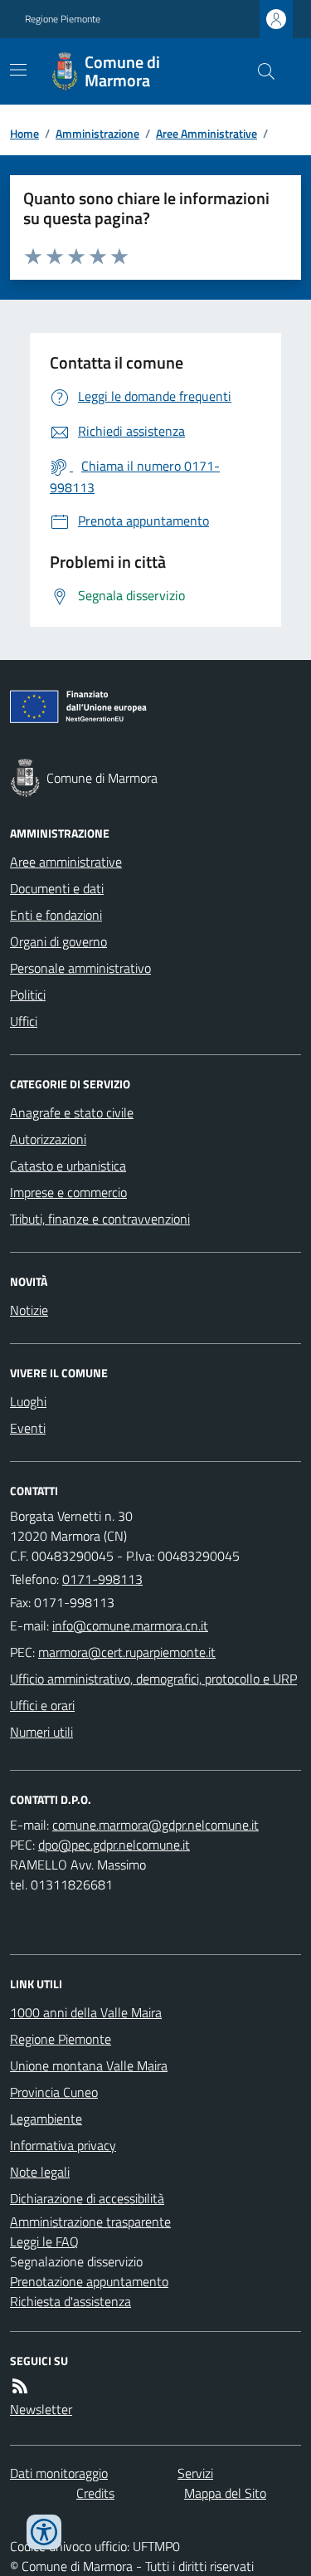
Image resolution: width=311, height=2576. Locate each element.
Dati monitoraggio (59, 2473)
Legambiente (46, 2119)
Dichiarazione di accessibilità (87, 2198)
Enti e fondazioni (56, 915)
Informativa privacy (63, 2145)
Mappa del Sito (225, 2493)
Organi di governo (58, 941)
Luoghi (28, 1401)
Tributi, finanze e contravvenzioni (100, 1219)
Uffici (24, 1021)
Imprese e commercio (68, 1192)
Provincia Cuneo (54, 2092)
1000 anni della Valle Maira (86, 2012)
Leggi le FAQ (44, 2241)
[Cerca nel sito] (260, 71)
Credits (95, 2493)
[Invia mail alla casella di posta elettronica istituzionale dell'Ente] (130, 1625)
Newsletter (41, 2409)
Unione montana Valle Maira (89, 2065)
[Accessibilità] (44, 2532)
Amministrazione (97, 133)
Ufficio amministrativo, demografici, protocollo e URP (153, 1679)
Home (24, 133)
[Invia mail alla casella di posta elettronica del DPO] (155, 1825)
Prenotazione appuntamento (89, 2281)
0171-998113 (102, 1579)
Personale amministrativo (80, 968)
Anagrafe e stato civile (72, 1112)
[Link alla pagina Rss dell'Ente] (20, 2386)
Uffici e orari (42, 1705)
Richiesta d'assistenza (70, 2301)
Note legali (40, 2172)
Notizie (29, 1310)
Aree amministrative (66, 862)
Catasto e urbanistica (68, 1166)
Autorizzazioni (48, 1139)
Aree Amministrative (207, 133)
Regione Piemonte (63, 19)
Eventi (28, 1428)
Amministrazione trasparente (90, 2222)
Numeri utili (41, 1732)
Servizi (195, 2473)
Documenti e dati (57, 888)
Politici (28, 995)
